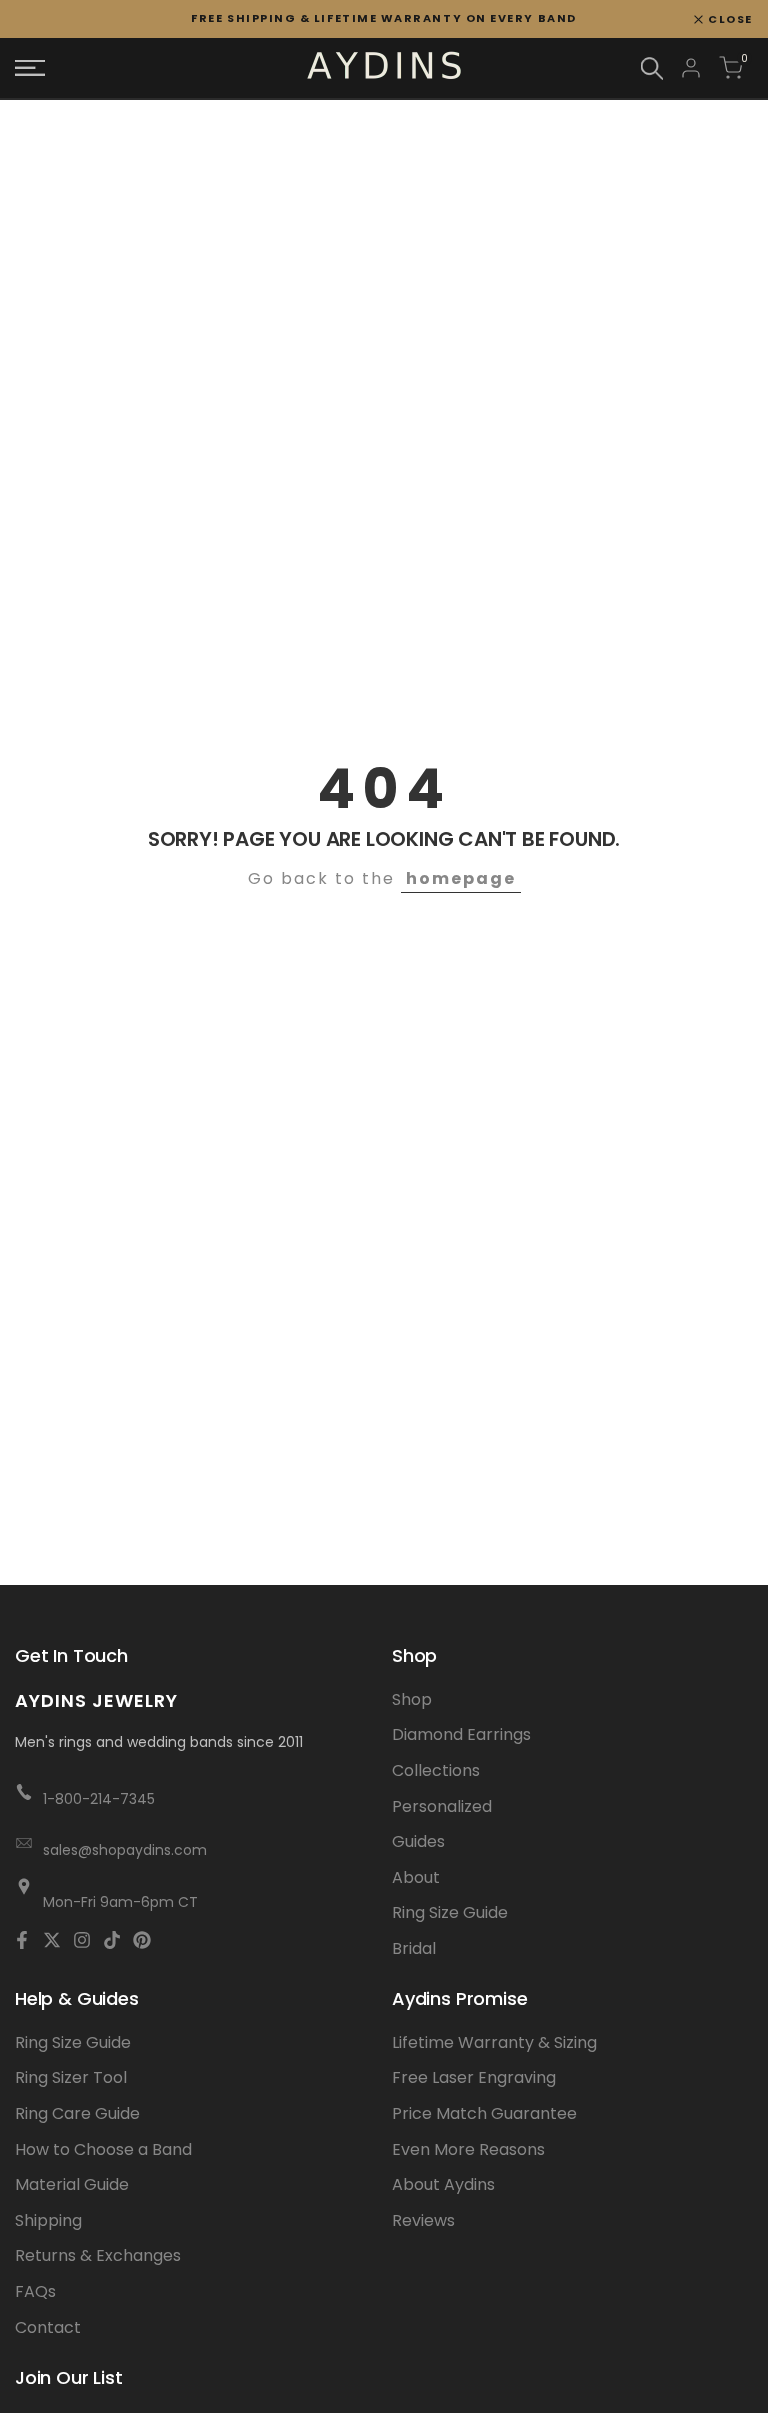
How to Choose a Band (103, 2149)
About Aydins (443, 2184)
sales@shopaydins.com (125, 1850)
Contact (48, 2327)
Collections (436, 1770)
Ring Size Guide (450, 1912)
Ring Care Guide (77, 2113)
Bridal (414, 1948)
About (416, 1877)
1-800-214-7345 (99, 1799)
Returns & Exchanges (98, 2255)
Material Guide (72, 2184)
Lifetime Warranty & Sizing (494, 2042)
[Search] (652, 68)
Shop (412, 1699)
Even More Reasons (468, 2149)
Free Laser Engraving (474, 2077)
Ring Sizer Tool (71, 2077)
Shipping (48, 2220)
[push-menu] (30, 68)
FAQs (35, 2291)
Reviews (423, 2220)
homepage (461, 878)
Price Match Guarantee (484, 2113)
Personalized (442, 1806)
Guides (418, 1841)
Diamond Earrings (461, 1734)
